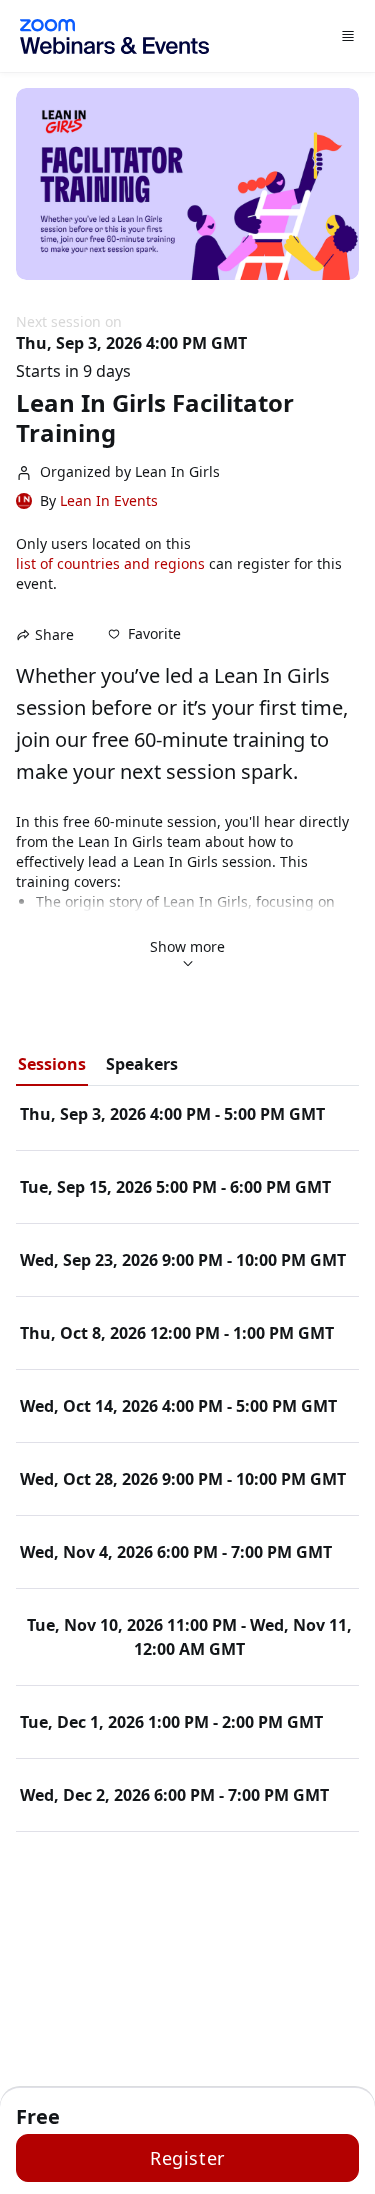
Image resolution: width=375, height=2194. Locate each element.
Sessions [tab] (52, 1064)
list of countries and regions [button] (110, 563)
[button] (144, 634)
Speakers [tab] (142, 1064)
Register (187, 2158)
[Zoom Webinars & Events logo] (114, 36)
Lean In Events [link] (109, 501)
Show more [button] (187, 946)
